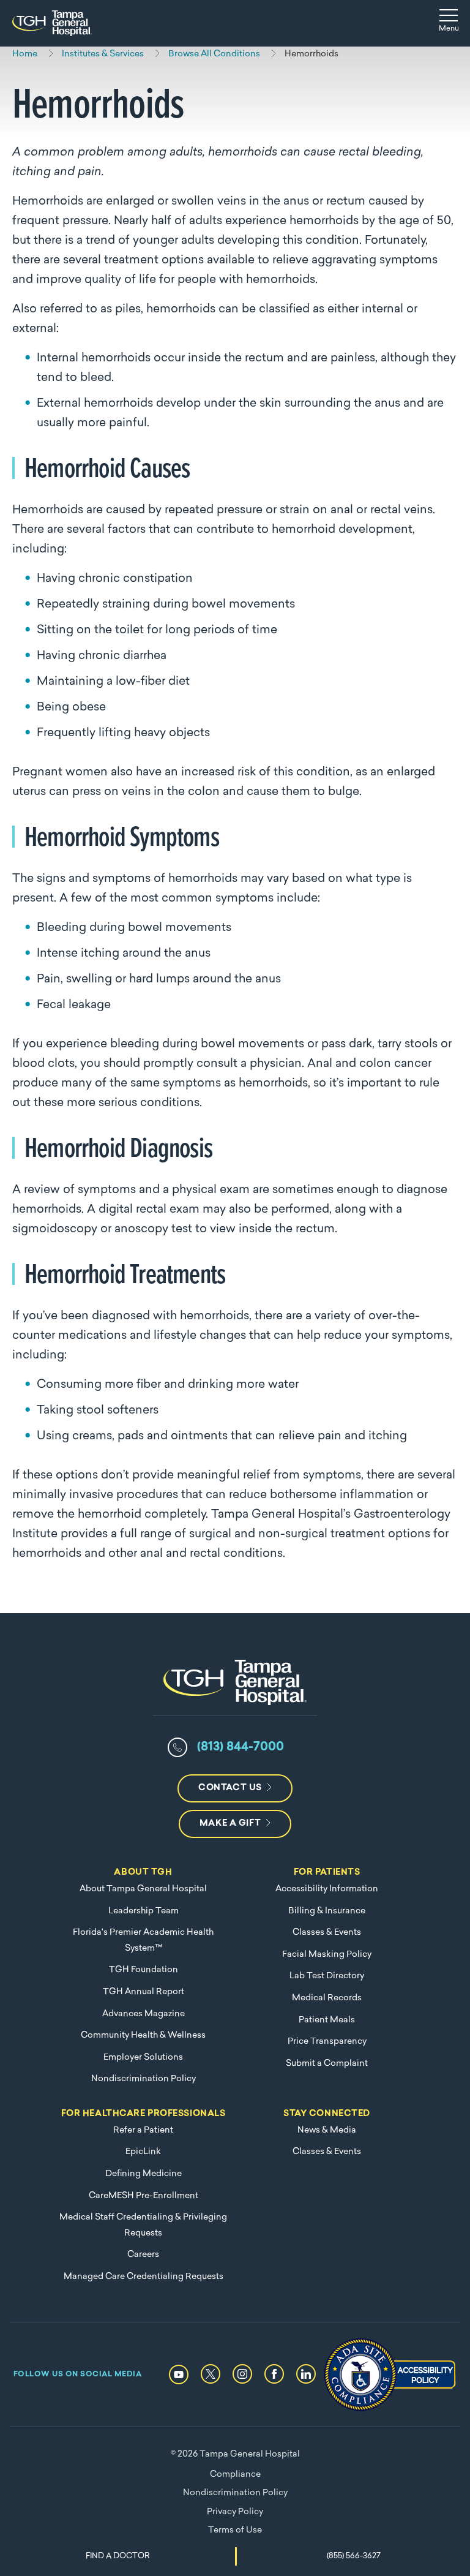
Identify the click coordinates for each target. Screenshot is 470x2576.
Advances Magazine (144, 2014)
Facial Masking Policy (327, 1955)
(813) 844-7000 (241, 1747)
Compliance (235, 2475)
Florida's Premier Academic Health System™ (143, 1941)
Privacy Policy (235, 2512)
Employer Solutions (143, 2058)
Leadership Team (144, 1911)
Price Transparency (327, 2042)
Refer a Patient (143, 2130)
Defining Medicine (144, 2174)
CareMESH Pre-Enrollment (144, 2196)
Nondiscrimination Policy (144, 2079)
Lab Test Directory (327, 1976)
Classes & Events (327, 1933)
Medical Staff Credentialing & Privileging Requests (143, 2225)
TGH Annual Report (144, 1992)
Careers (143, 2255)
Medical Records (327, 1998)
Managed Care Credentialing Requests (144, 2277)
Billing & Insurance (327, 1911)
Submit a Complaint (327, 2064)
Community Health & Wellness (143, 2036)
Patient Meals (327, 2020)
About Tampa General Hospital (143, 1889)
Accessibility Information (327, 1889)
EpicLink (143, 2152)
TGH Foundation (144, 1970)
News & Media (327, 2130)
